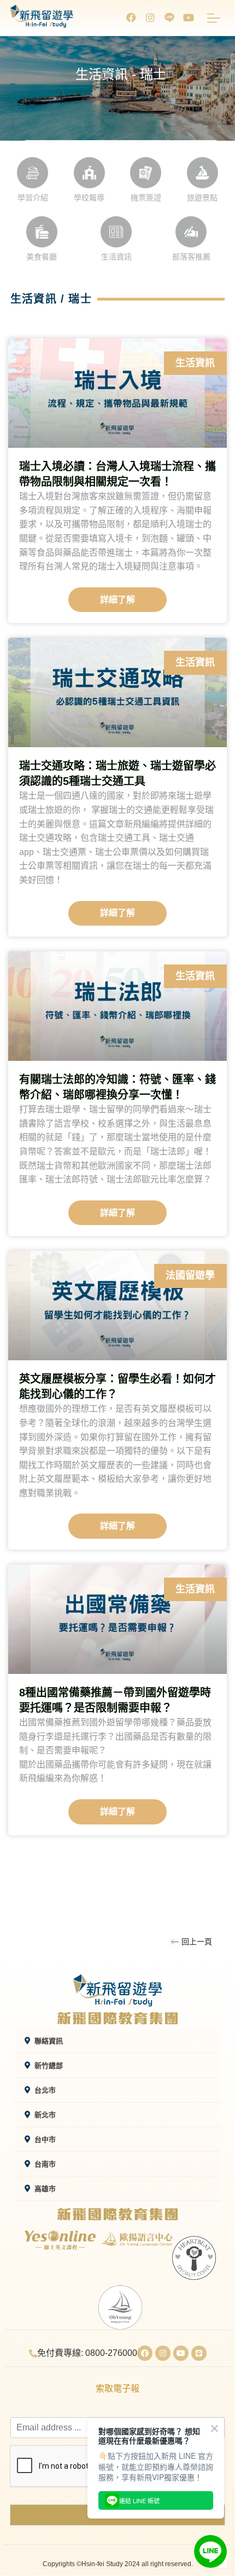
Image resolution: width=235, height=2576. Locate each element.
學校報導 (89, 198)
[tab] (117, 2041)
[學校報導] (89, 173)
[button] (192, 1942)
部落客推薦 (191, 257)
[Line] (199, 2353)
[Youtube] (189, 18)
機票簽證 (146, 198)
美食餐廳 (42, 257)
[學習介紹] (33, 173)
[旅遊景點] (202, 173)
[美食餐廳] (42, 232)
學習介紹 (33, 198)
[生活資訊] (116, 232)
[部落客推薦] (191, 232)
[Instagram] (150, 18)
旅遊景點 (202, 198)
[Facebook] (131, 18)
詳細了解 (117, 600)
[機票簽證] (146, 173)
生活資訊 (116, 257)
